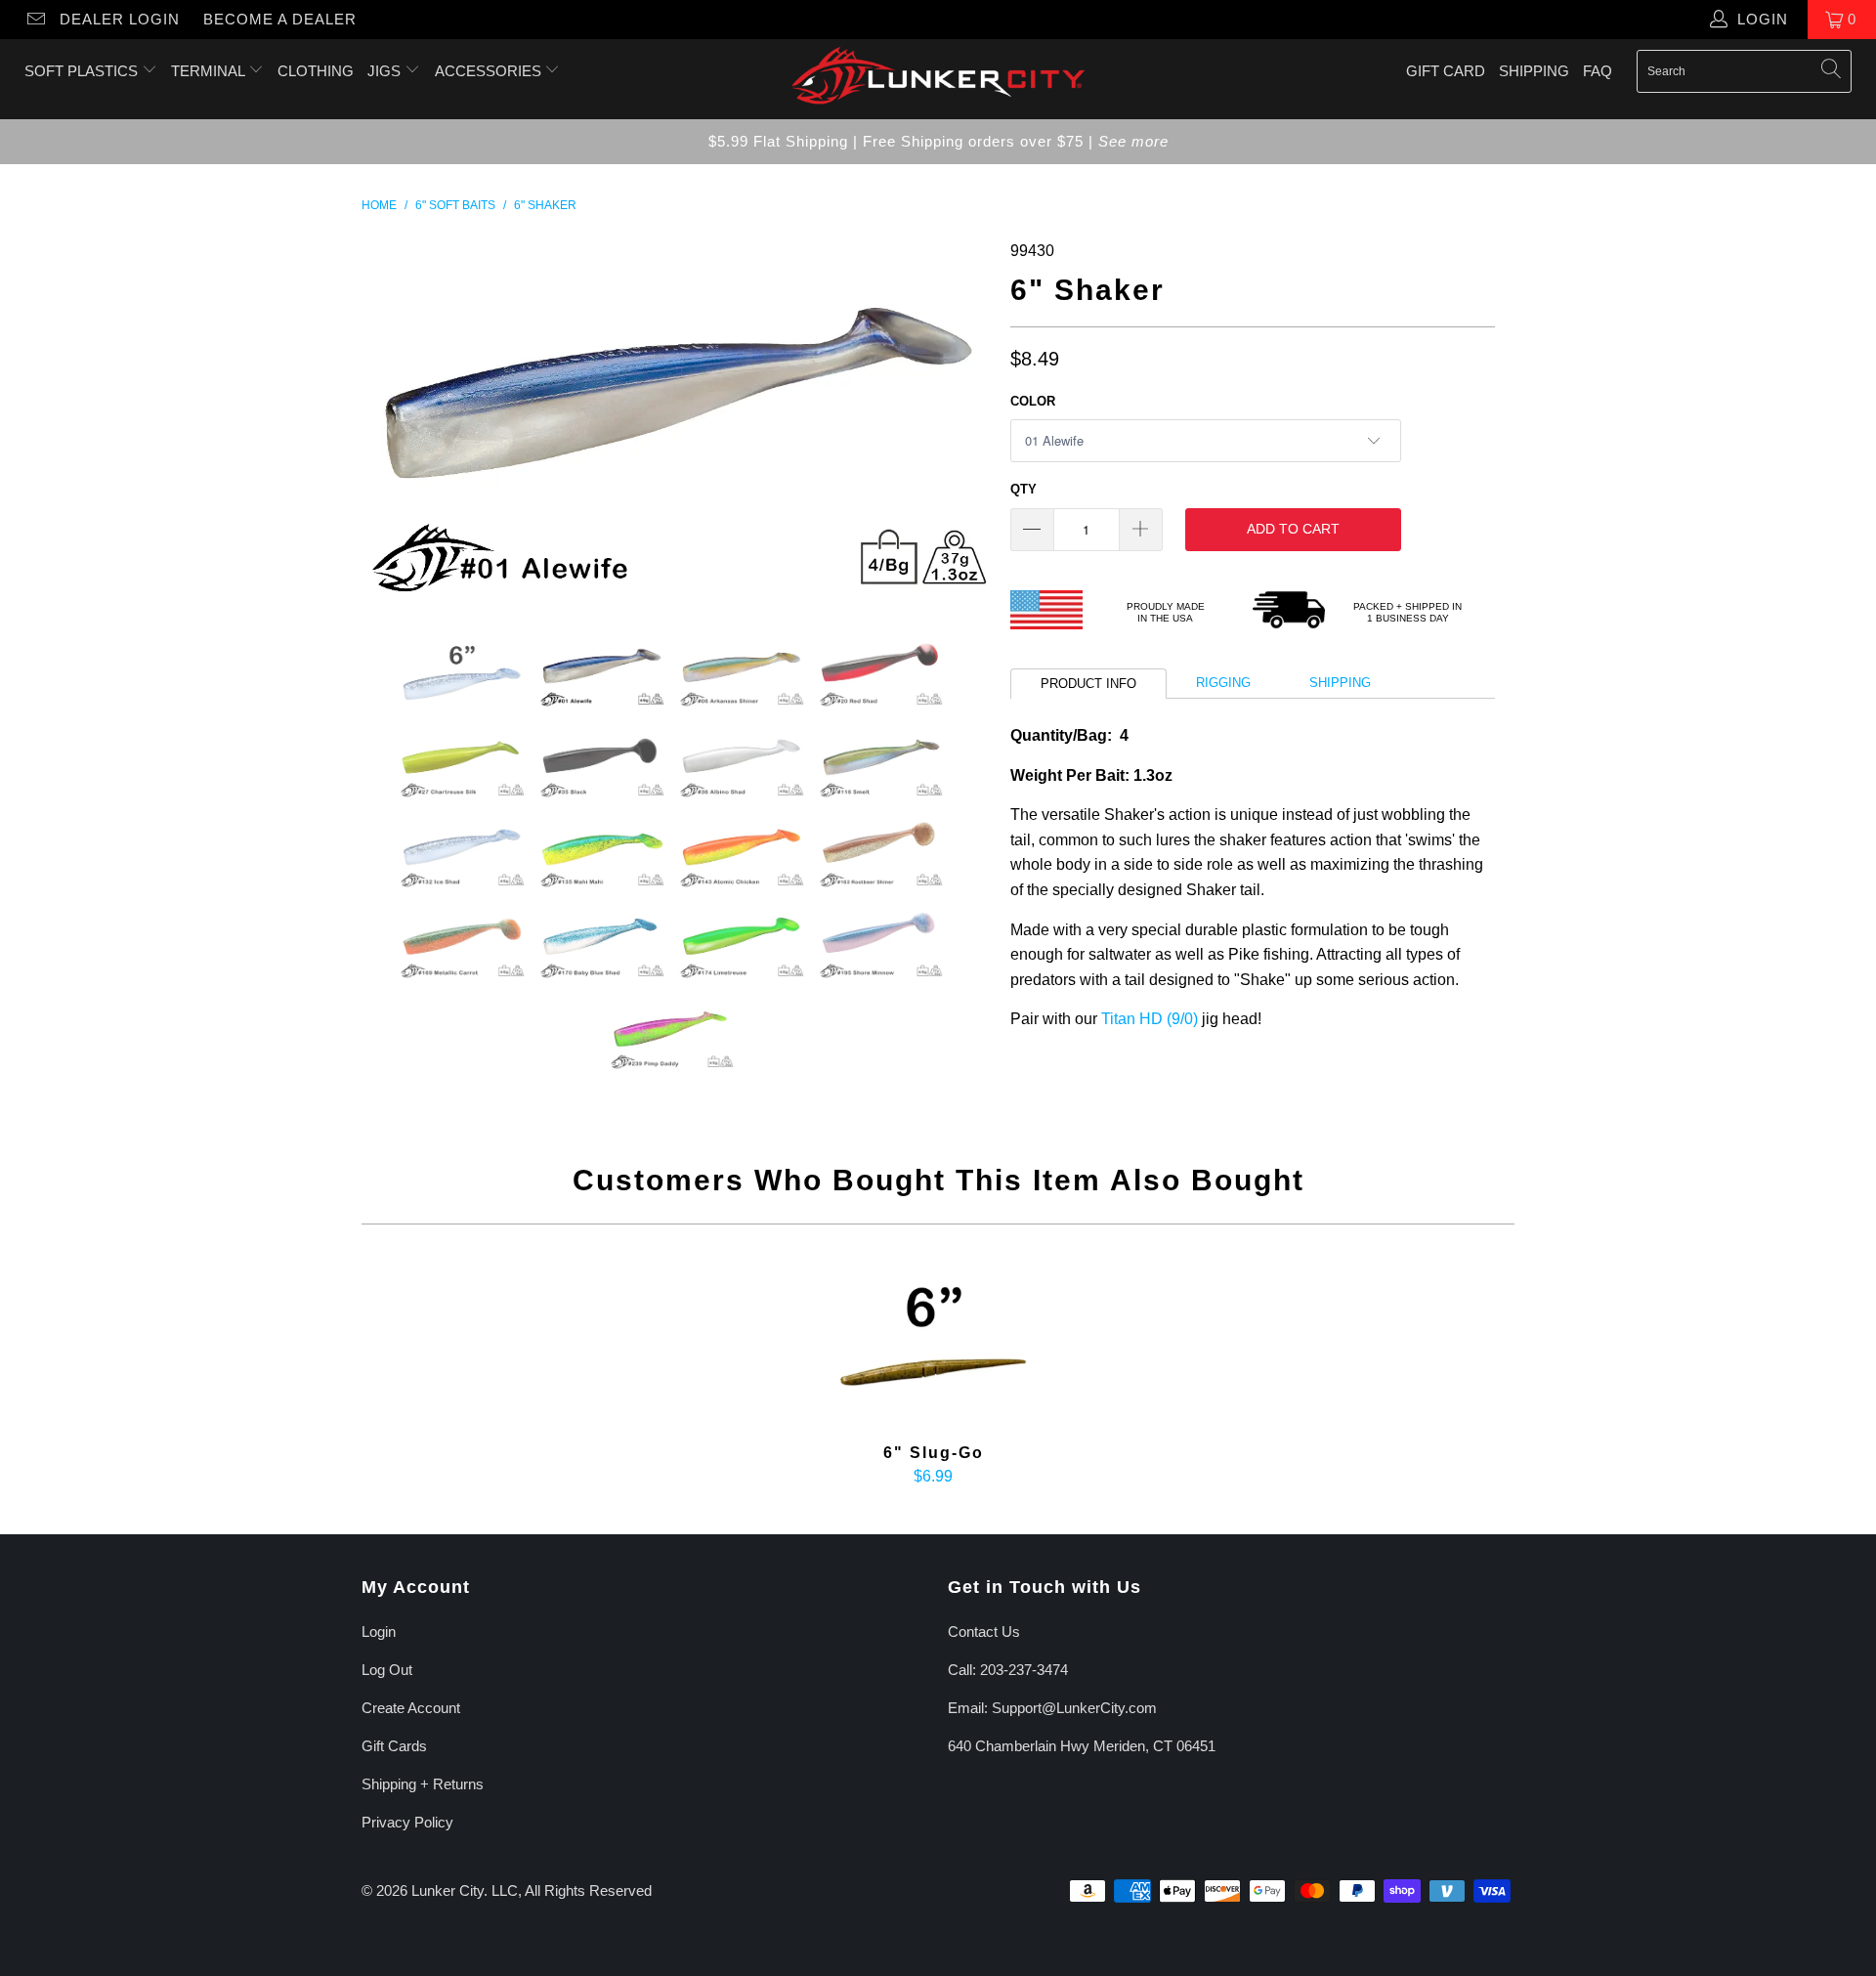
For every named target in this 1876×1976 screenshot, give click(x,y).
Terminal (210, 71)
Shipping (1534, 71)
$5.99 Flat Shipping (778, 141)
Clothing (316, 71)
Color (1033, 401)
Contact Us (984, 1632)
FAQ (1598, 71)
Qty (1023, 489)
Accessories (490, 71)
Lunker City (448, 1890)
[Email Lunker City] (35, 19)
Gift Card (1446, 71)
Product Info (1088, 684)
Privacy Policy (407, 1822)
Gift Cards (394, 1746)
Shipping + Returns (423, 1784)
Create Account (411, 1708)
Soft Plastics (83, 71)
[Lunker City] (938, 79)
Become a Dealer (280, 19)
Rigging (1223, 683)
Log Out (387, 1670)
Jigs (386, 71)
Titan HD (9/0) (1150, 1019)
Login (379, 1632)
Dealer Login (120, 19)
